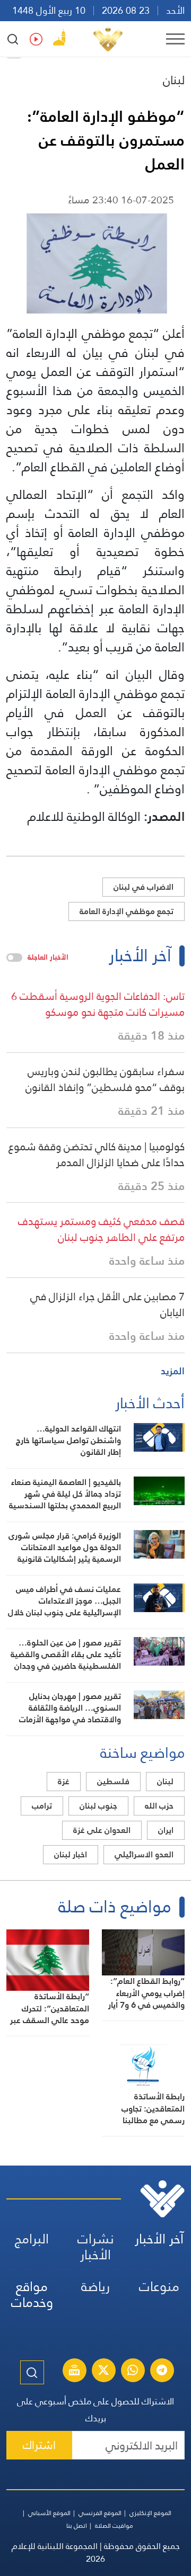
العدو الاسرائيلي (144, 1854)
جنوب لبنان (98, 1806)
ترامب (42, 1806)
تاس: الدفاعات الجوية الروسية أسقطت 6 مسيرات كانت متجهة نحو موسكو (98, 1004)
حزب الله (159, 1806)
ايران (166, 1830)
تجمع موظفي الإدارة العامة (127, 911)
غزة (64, 1781)
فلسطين (113, 1781)
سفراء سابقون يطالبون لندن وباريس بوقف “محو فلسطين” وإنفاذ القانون (105, 1079)
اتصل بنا (77, 2526)
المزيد (173, 1371)
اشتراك (39, 2445)
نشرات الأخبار (96, 2247)
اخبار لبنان (71, 1854)
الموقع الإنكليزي (150, 2513)
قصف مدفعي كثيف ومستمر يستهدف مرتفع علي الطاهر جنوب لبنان (101, 1229)
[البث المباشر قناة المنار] (74, 2372)
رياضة (95, 2287)
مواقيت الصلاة (114, 2526)
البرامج (32, 2239)
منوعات (159, 2287)
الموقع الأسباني (49, 2513)
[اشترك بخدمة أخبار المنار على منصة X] (103, 2372)
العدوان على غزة (102, 1830)
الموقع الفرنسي (100, 2513)
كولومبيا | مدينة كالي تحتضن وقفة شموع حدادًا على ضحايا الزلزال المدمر (97, 1155)
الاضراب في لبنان (144, 887)
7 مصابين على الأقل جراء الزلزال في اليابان (107, 1304)
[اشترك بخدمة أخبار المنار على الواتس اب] (133, 2372)
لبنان (174, 80)
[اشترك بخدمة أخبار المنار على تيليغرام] (162, 2372)
